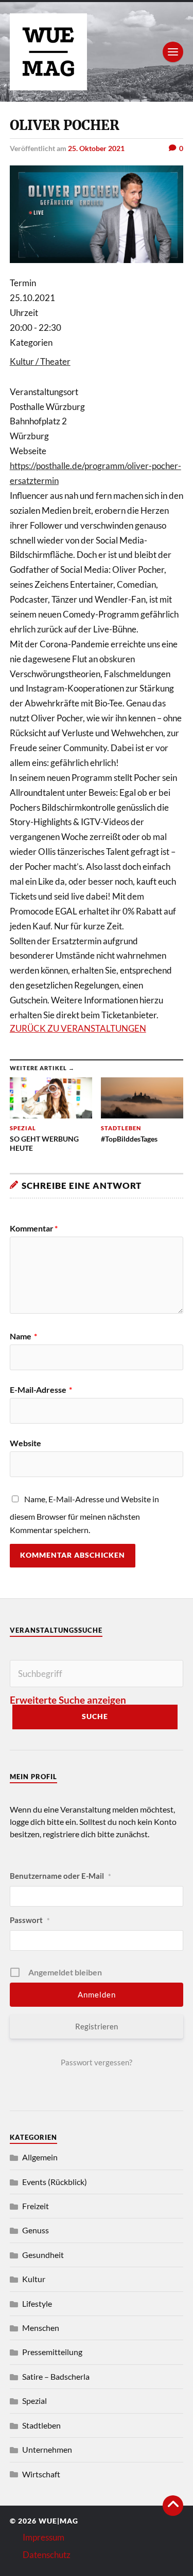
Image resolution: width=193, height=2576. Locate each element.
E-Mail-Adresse (41, 1390)
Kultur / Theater (40, 361)
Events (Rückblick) (55, 2182)
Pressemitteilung (52, 2352)
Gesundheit (43, 2255)
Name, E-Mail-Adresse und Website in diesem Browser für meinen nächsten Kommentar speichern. (84, 1514)
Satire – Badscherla (56, 2376)
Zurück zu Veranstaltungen (78, 1028)
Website (25, 1443)
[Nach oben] (173, 2506)
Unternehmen (47, 2449)
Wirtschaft (41, 2474)
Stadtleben (41, 2425)
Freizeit (36, 2206)
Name (23, 1336)
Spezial (34, 2401)
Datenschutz (47, 2555)
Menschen (41, 2328)
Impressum (43, 2537)
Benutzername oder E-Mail (60, 1876)
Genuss (36, 2230)
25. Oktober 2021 (96, 148)
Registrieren (97, 2026)
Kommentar (34, 1228)
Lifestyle (37, 2303)
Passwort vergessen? (97, 2062)
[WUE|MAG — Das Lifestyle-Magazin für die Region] (97, 52)
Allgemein (40, 2157)
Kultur (34, 2279)
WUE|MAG (58, 2521)
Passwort (30, 1920)
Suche (95, 1716)
